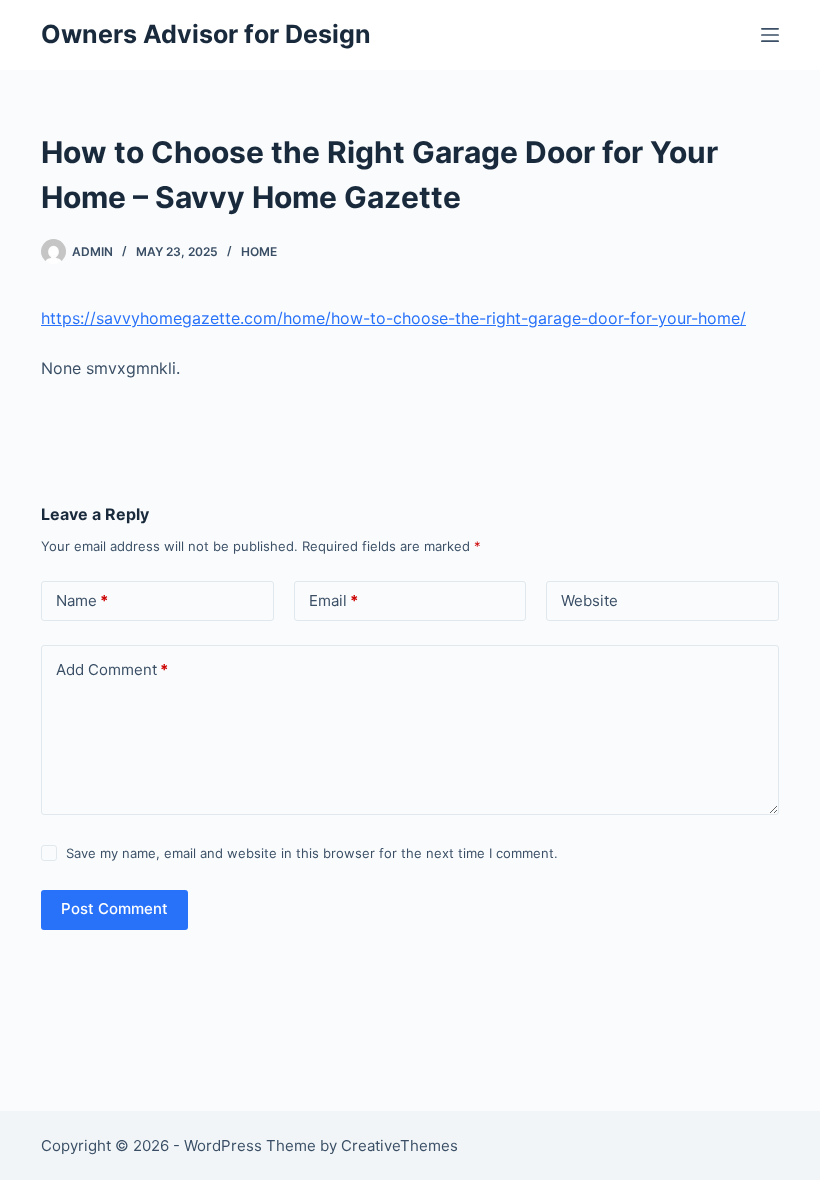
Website (589, 600)
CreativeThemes (399, 1145)
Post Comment (114, 908)
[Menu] (770, 35)
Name (82, 600)
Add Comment (112, 669)
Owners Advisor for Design (206, 34)
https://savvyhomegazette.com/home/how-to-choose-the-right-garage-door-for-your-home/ (393, 318)
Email (333, 600)
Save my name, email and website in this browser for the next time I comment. (312, 853)
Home (259, 251)
